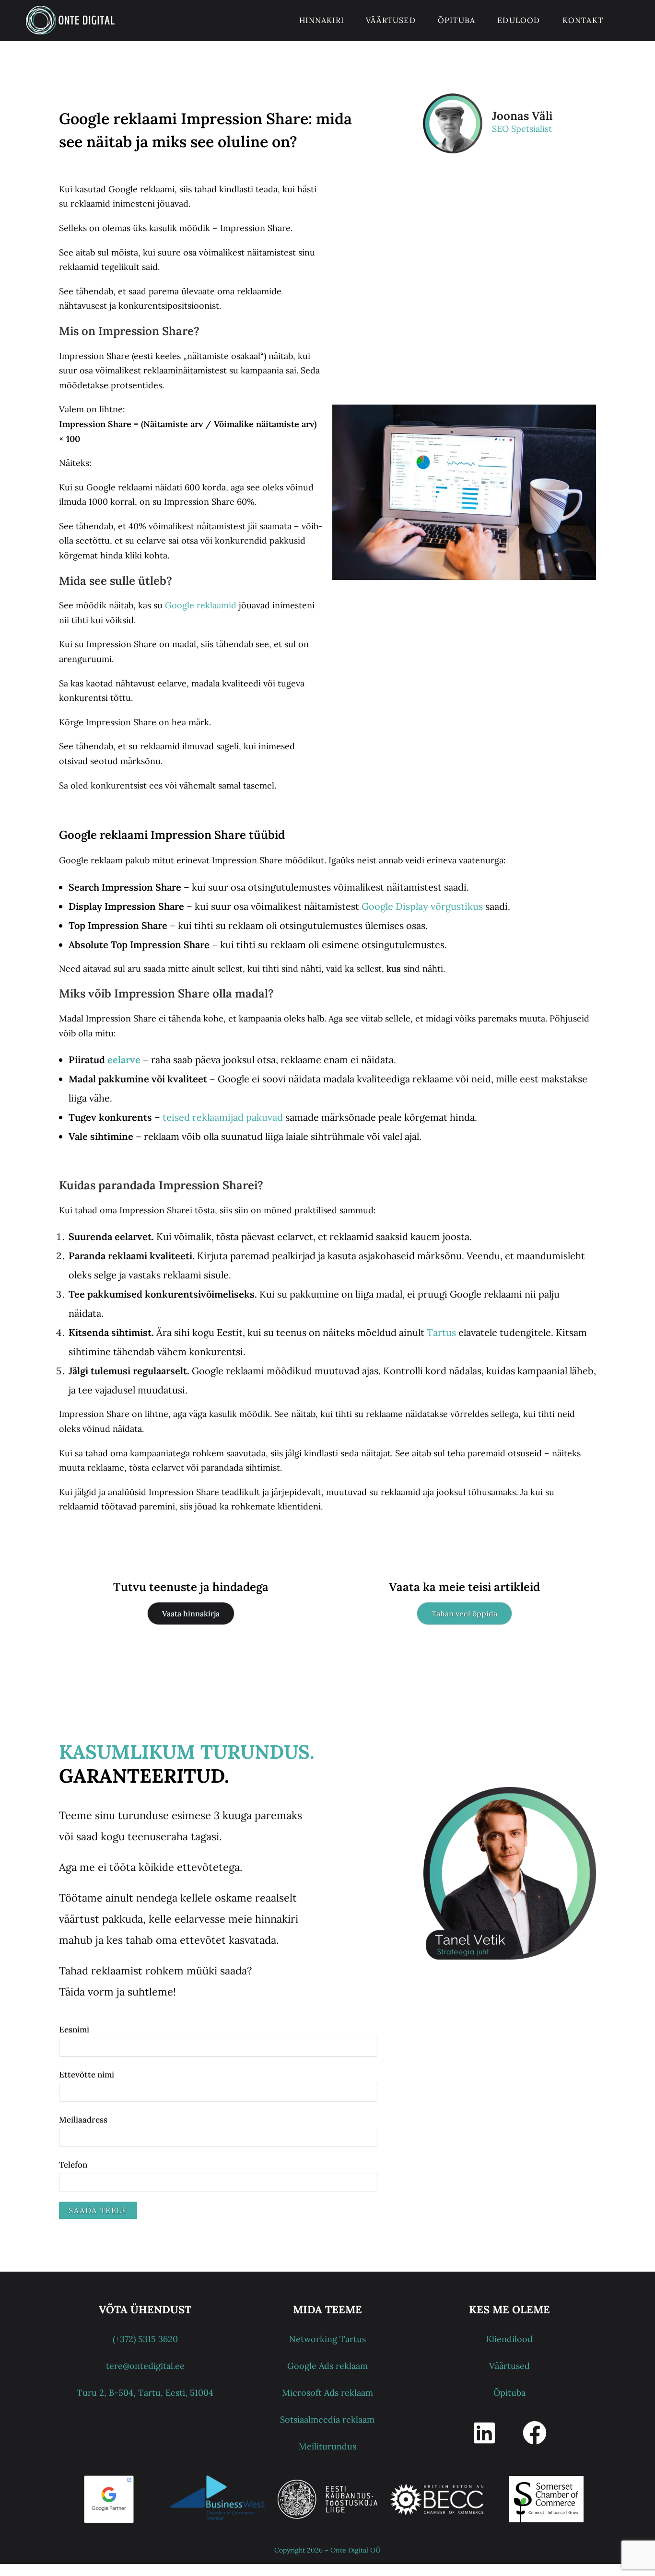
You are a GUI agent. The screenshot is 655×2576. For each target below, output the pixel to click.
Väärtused (509, 2366)
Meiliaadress (83, 2120)
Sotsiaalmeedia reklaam (327, 2419)
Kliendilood (509, 2339)
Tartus (441, 1332)
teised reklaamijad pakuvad (222, 1117)
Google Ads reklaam (327, 2366)
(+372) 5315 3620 (145, 2339)
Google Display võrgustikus (422, 906)
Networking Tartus (327, 2339)
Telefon (73, 2165)
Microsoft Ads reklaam (327, 2393)
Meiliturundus (327, 2446)
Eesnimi (74, 2030)
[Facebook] (535, 2433)
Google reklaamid (201, 605)
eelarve (124, 1060)
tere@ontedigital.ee (145, 2366)
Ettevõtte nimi (87, 2075)
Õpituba (509, 2393)
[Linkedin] (484, 2433)
